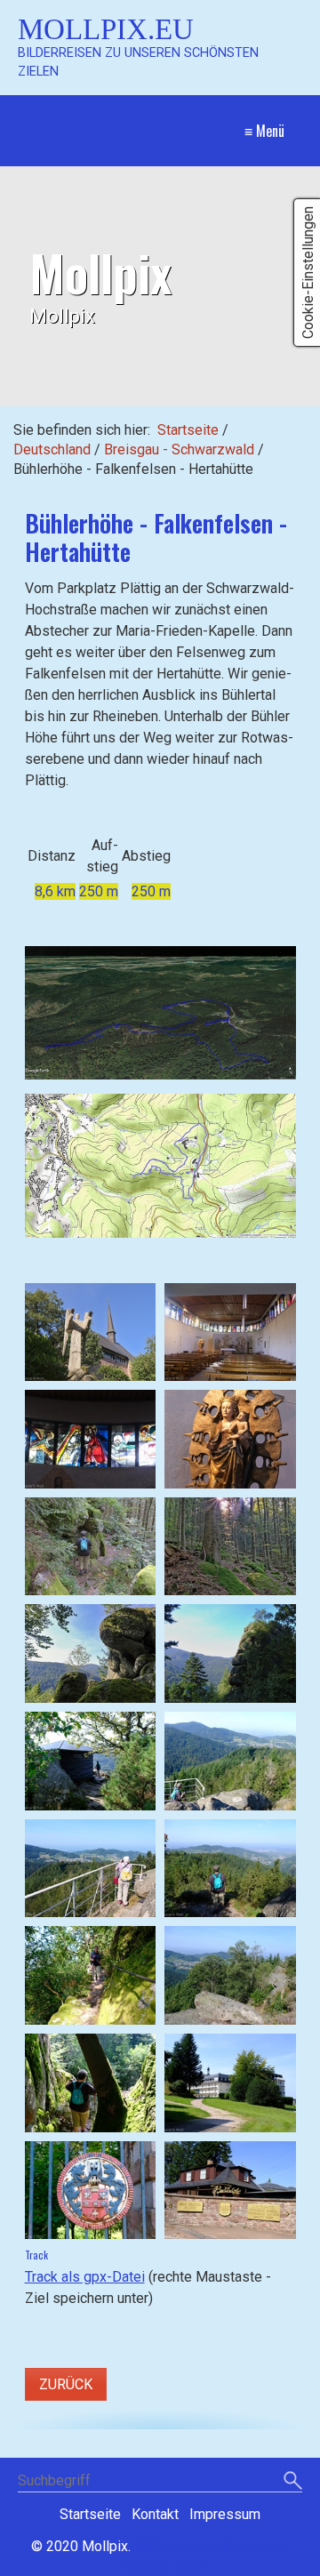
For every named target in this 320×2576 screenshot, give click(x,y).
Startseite (188, 430)
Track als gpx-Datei (85, 2277)
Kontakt (155, 2514)
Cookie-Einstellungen (308, 273)
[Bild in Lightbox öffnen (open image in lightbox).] (160, 1013)
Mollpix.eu (106, 29)
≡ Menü (264, 131)
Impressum (225, 2514)
